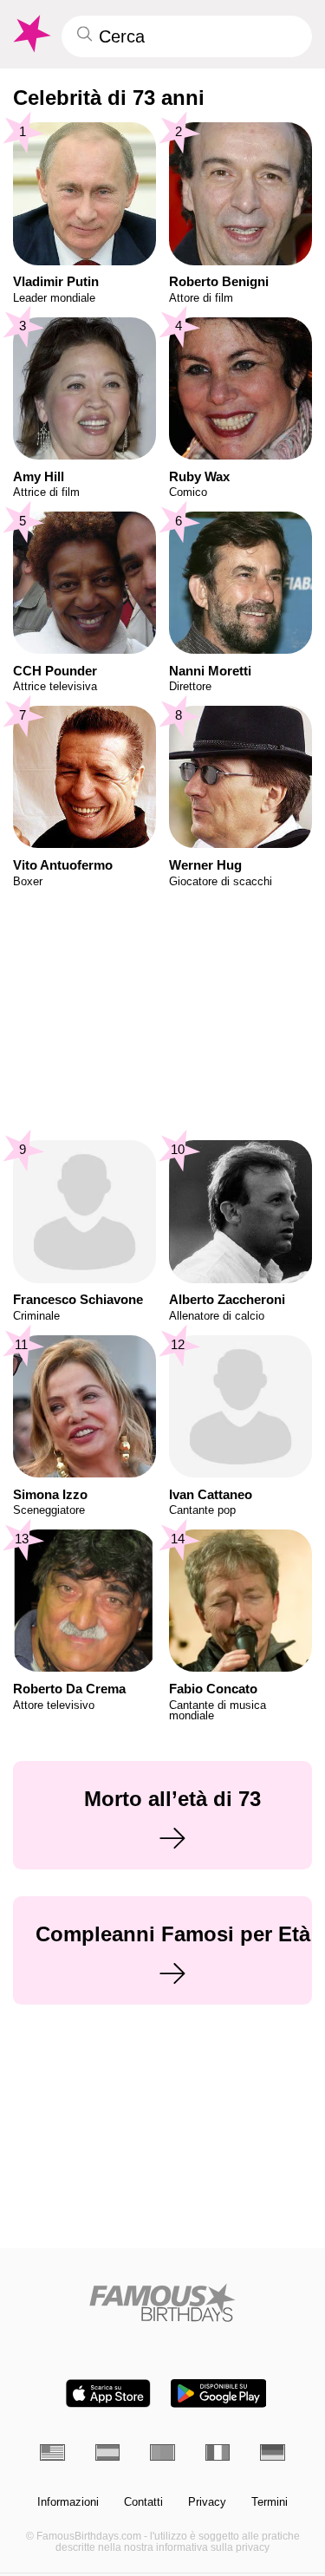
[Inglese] (52, 2452)
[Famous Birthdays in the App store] (108, 2393)
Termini (270, 2502)
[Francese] (218, 2452)
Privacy (207, 2502)
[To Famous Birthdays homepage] (30, 34)
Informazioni (68, 2502)
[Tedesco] (273, 2452)
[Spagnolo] (108, 2452)
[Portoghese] (162, 2452)
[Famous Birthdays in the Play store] (218, 2393)
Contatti (143, 2502)
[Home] (162, 2302)
